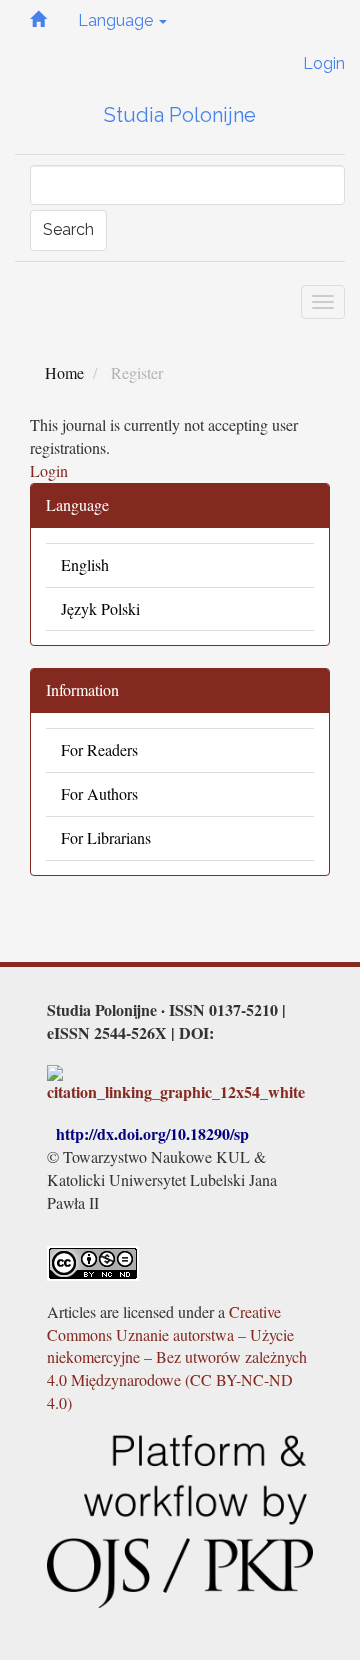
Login (324, 63)
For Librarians (106, 837)
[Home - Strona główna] (38, 21)
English (85, 564)
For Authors (99, 793)
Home (64, 372)
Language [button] (117, 20)
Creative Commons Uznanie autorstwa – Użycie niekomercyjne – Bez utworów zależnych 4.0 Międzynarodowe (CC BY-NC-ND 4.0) (177, 1357)
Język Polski (100, 608)
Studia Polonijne (180, 115)
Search (68, 229)
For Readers (99, 749)
